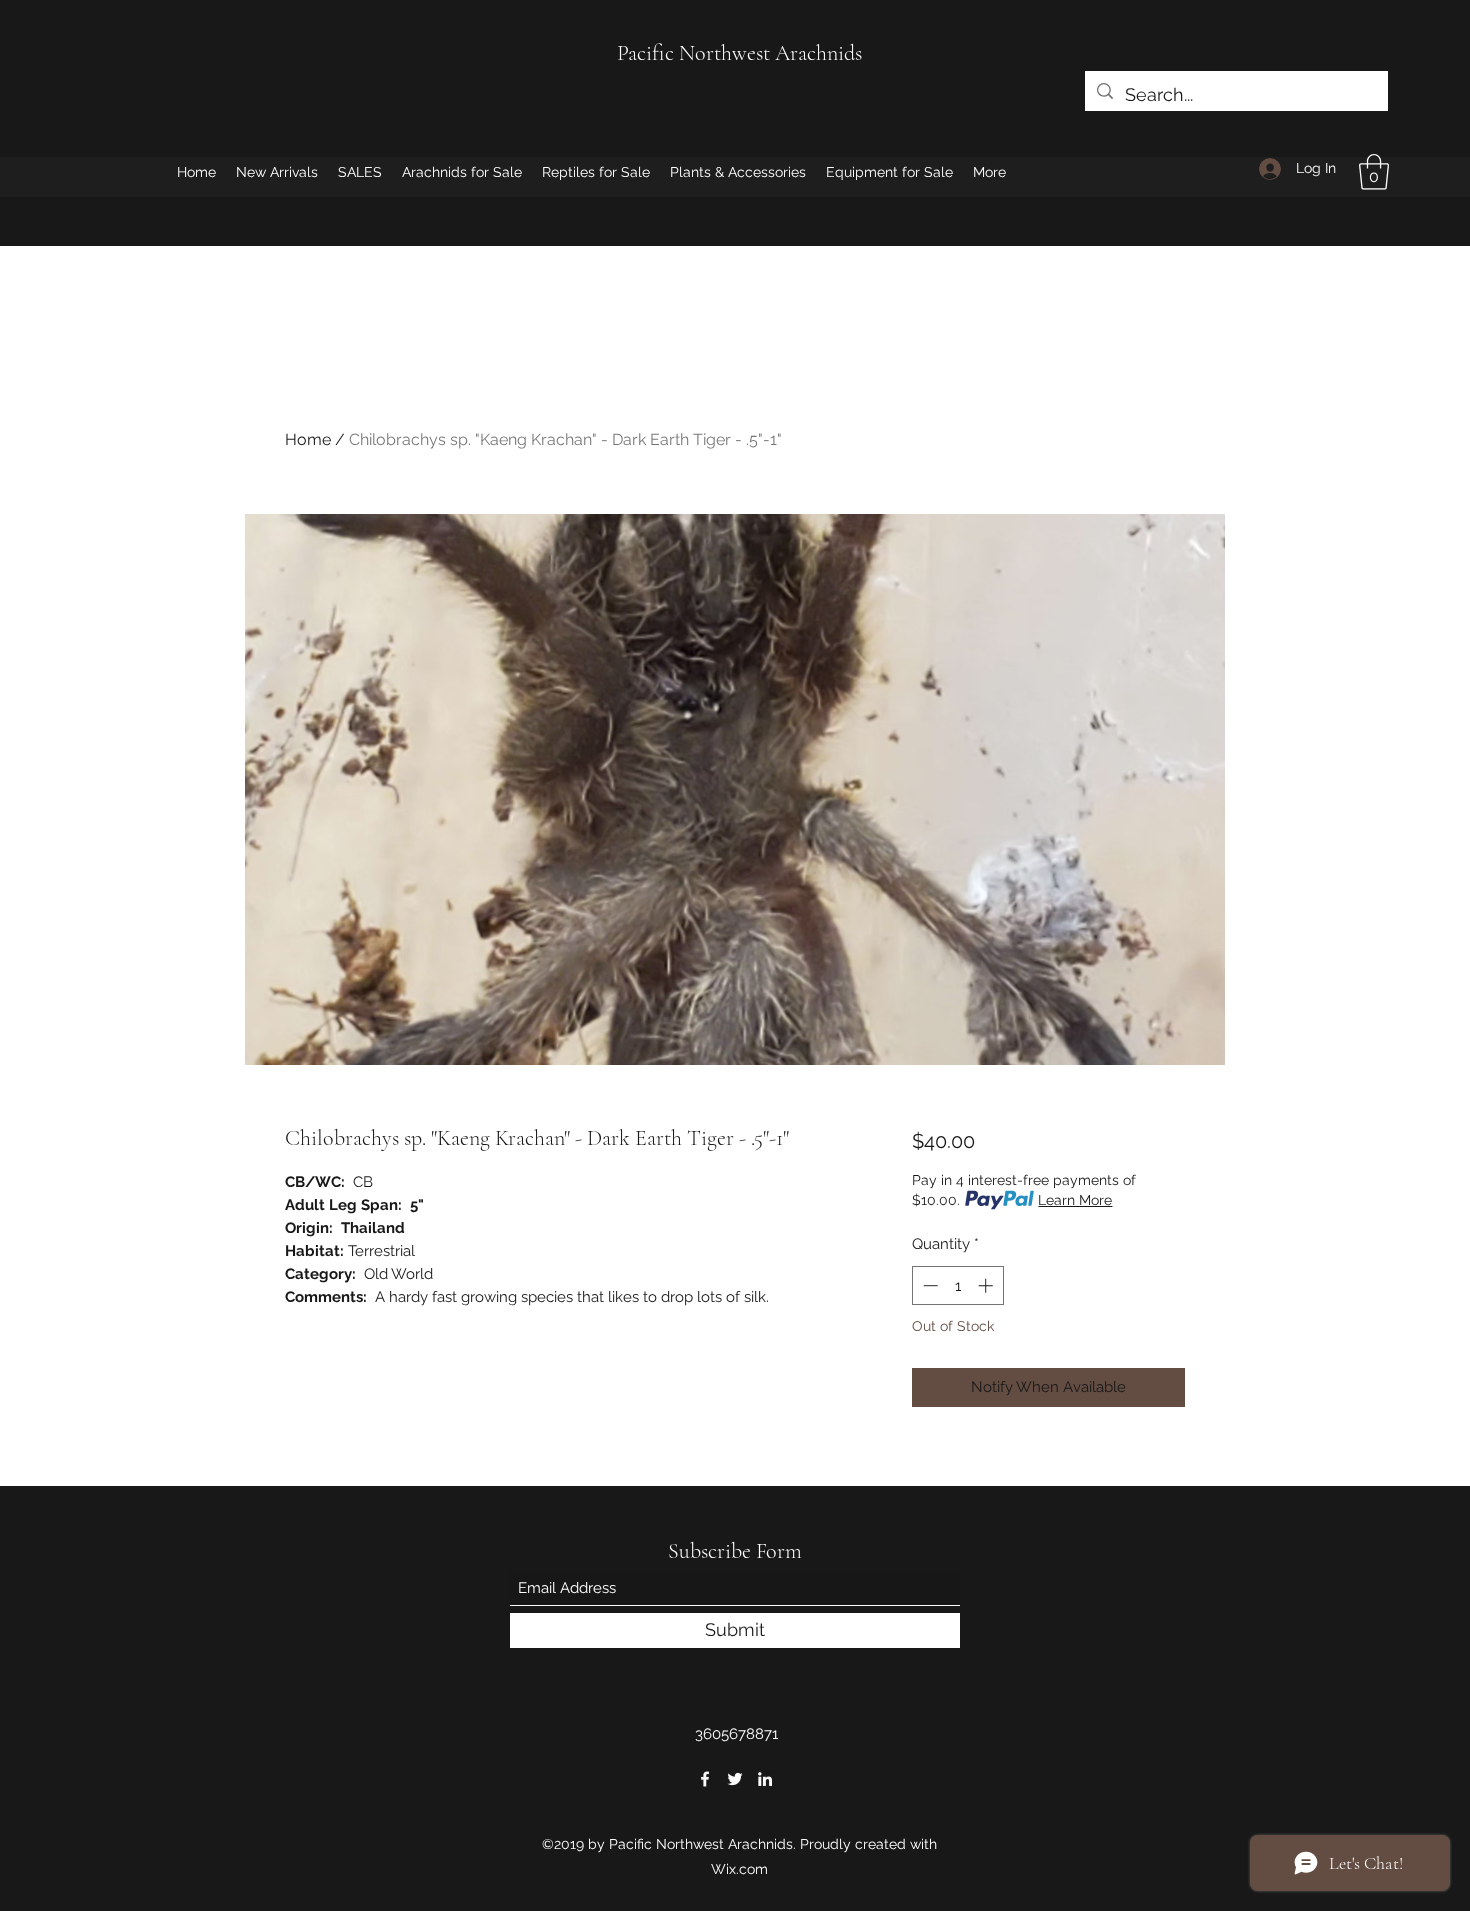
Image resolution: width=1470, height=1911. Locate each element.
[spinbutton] (957, 1285)
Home (308, 439)
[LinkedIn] (765, 1779)
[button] (1374, 172)
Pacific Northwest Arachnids (739, 53)
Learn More (1075, 1200)
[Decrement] (928, 1285)
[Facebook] (705, 1779)
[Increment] (987, 1285)
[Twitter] (735, 1779)
